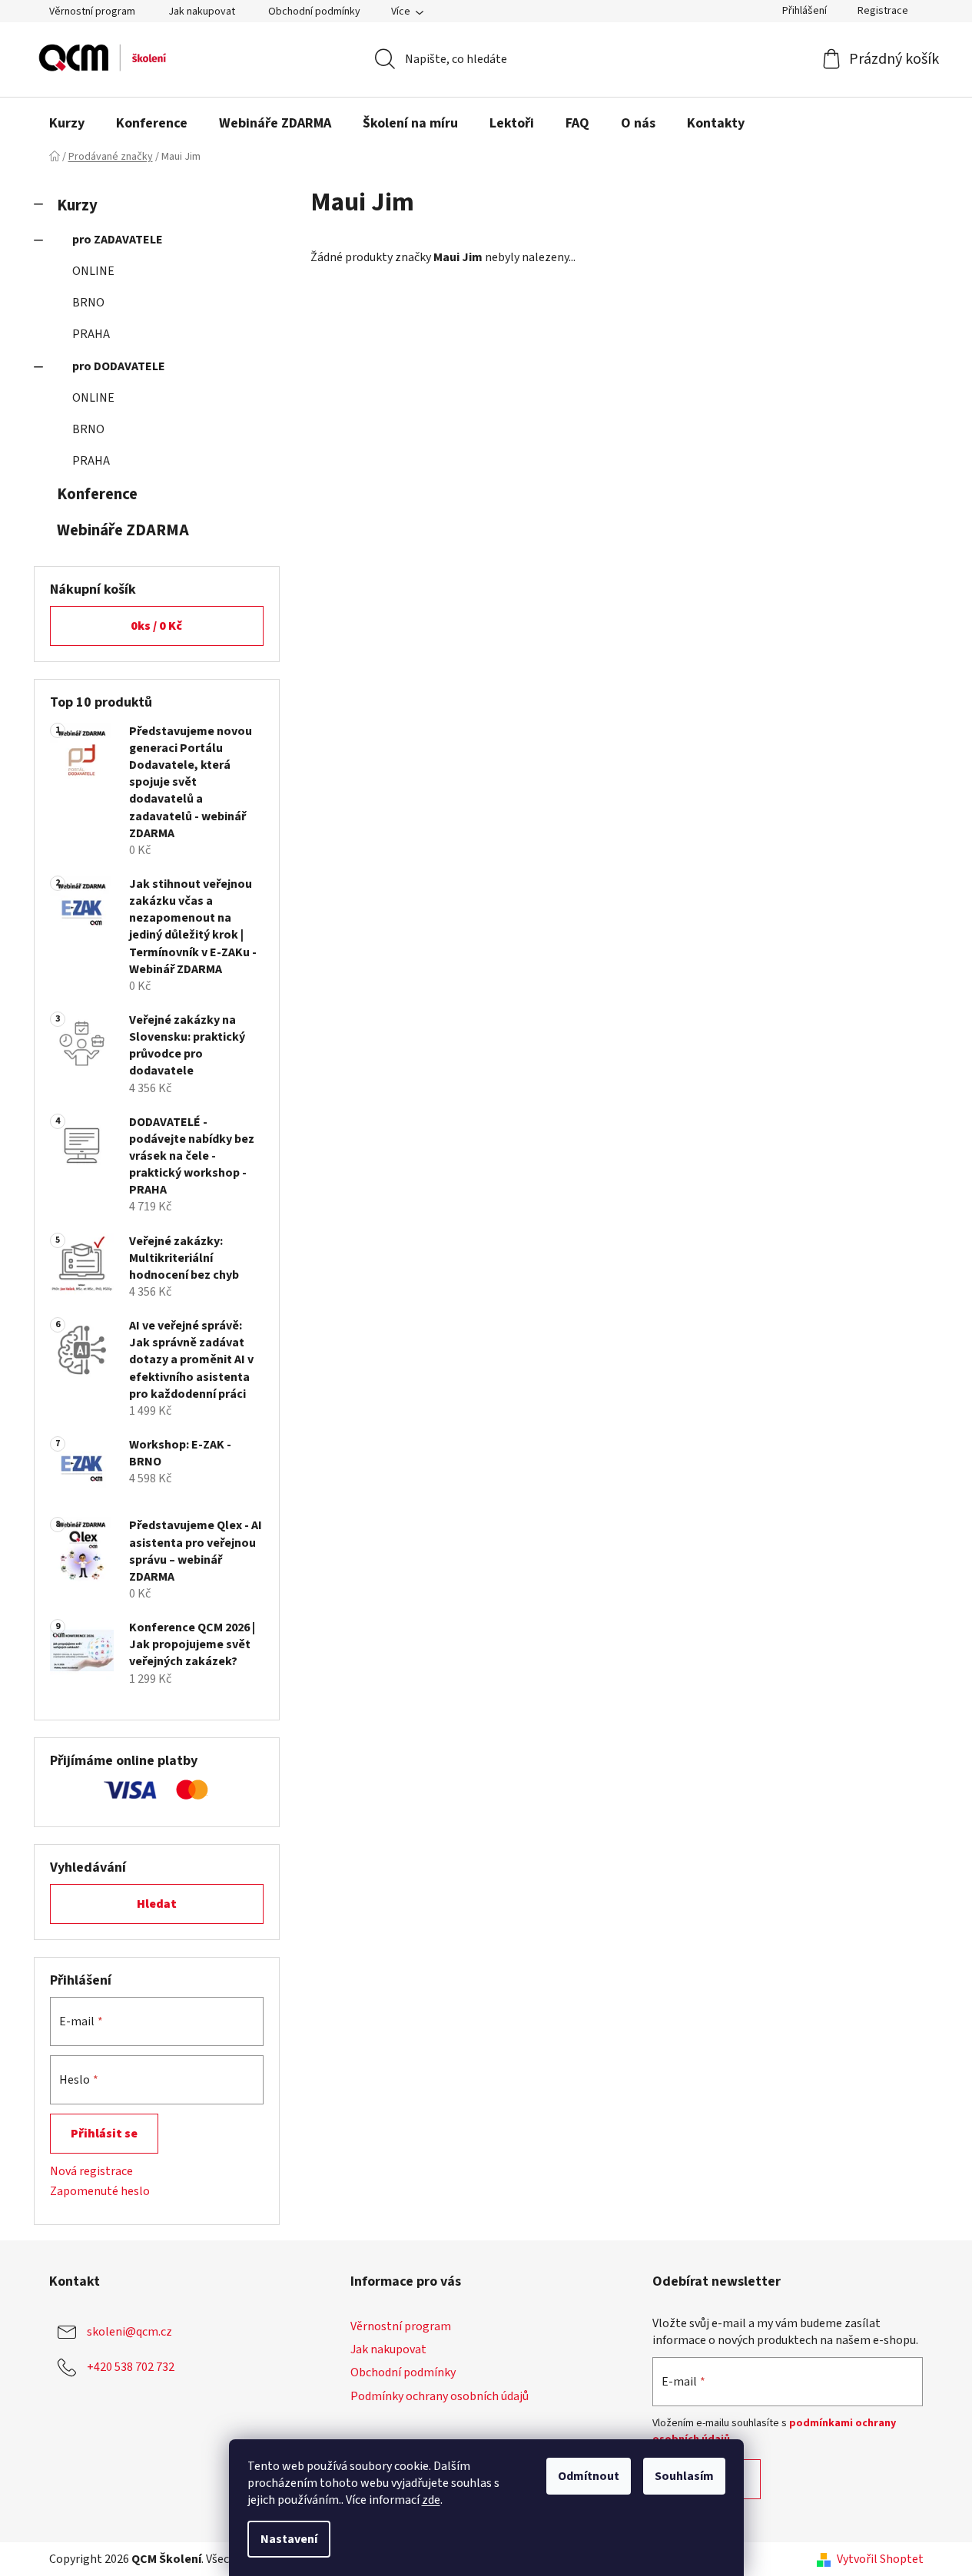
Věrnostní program (92, 12)
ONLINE (93, 271)
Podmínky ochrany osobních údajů (440, 2396)
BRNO (88, 303)
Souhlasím (684, 2476)
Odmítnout (589, 2476)
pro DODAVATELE (119, 366)
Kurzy (77, 205)
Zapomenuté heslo (100, 2191)
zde (431, 2500)
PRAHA (91, 334)
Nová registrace (91, 2171)
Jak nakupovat (202, 12)
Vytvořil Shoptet (880, 2559)
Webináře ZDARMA (123, 530)
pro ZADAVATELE (118, 240)
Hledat (157, 1904)
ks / (156, 626)
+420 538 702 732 (131, 2367)
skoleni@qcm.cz (129, 2332)
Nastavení (289, 2539)
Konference (97, 494)
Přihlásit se (104, 2134)
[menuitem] (67, 124)
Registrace (883, 11)
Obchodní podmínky (314, 12)
